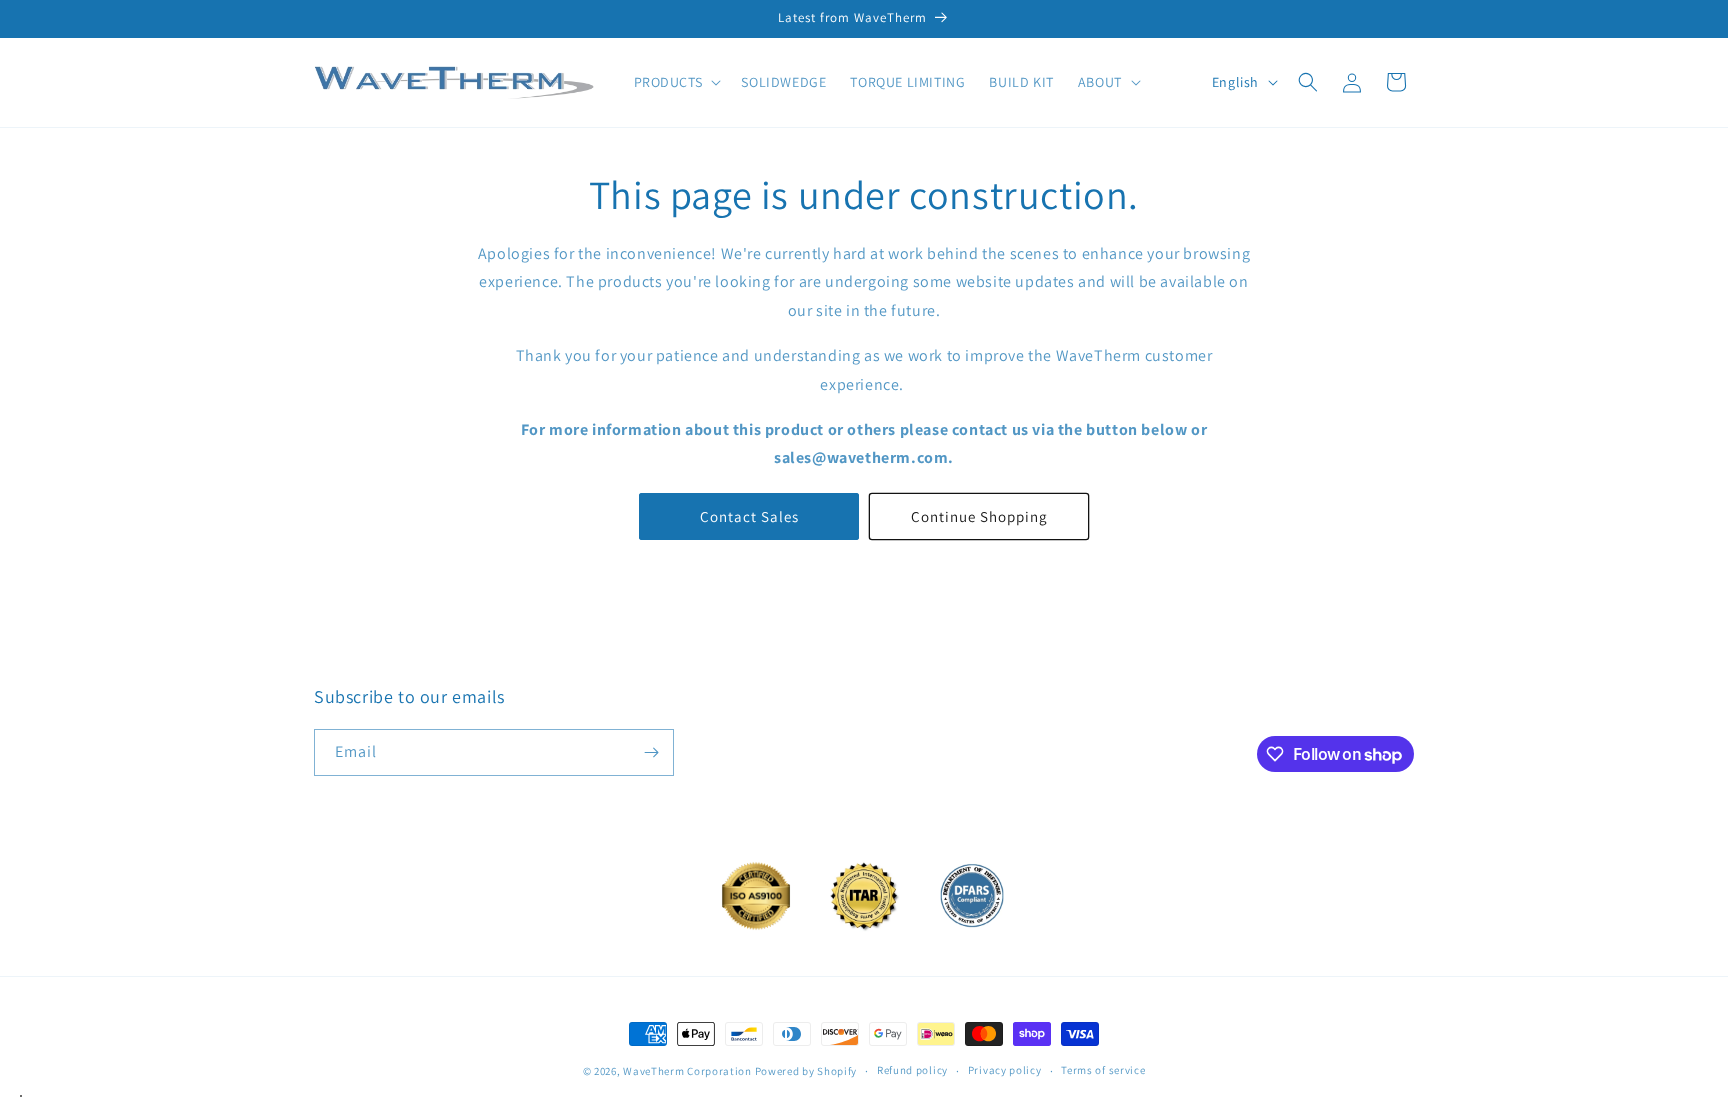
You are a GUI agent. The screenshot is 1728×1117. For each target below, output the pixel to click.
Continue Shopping (979, 516)
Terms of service (1103, 1070)
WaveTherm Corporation (687, 1071)
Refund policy (912, 1070)
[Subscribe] (651, 752)
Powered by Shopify (806, 1071)
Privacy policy (1005, 1070)
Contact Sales (749, 516)
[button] (676, 82)
